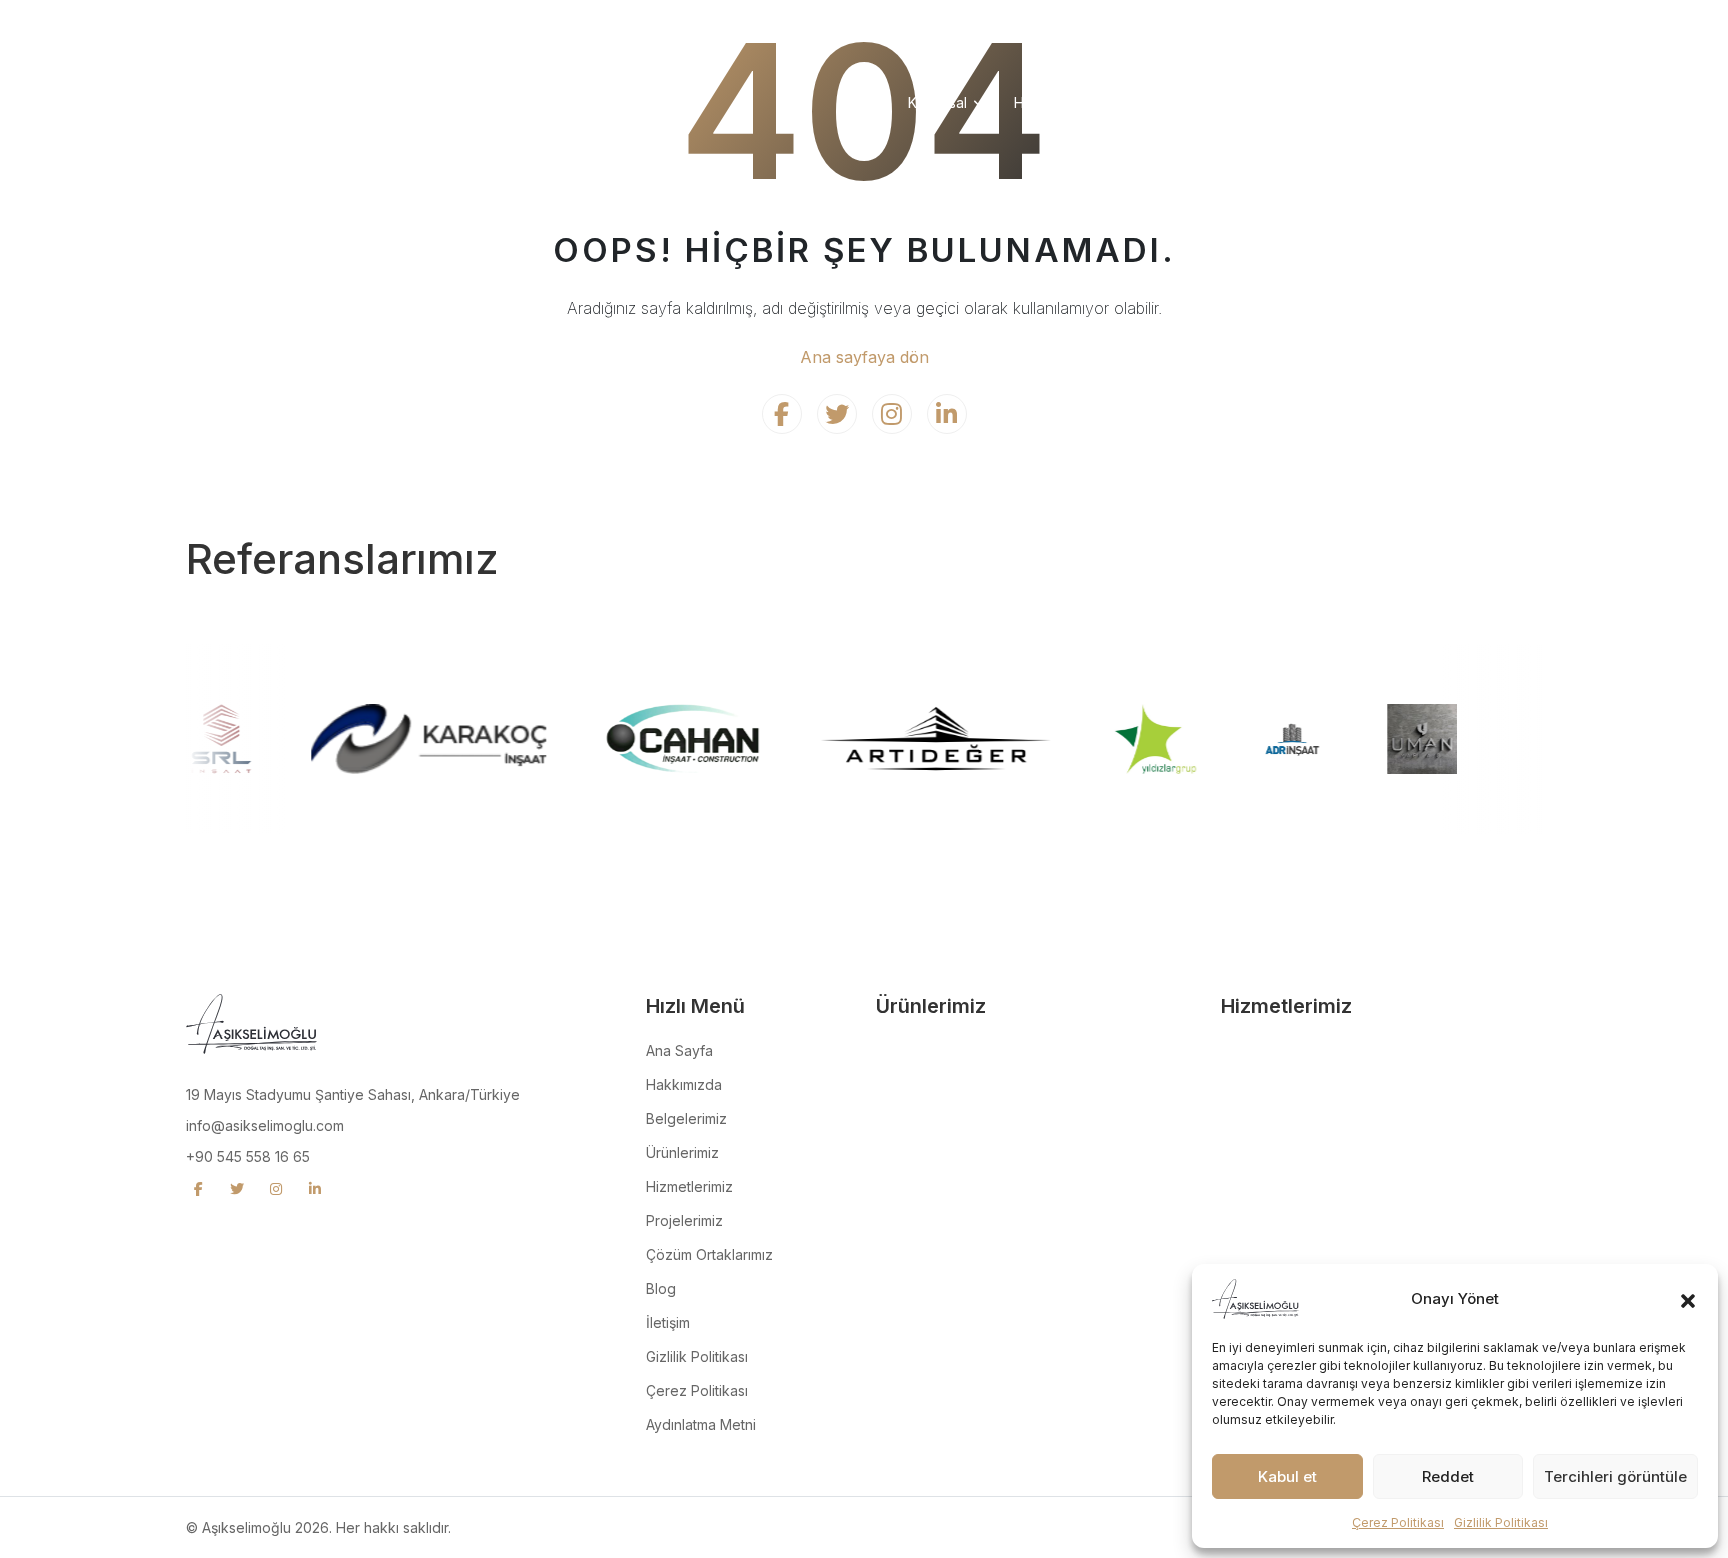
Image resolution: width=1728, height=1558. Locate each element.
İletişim (1520, 102)
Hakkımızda (684, 1084)
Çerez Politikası (1398, 1522)
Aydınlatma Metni (701, 1424)
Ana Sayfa (679, 1050)
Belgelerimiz (686, 1118)
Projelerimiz (1272, 102)
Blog (661, 1288)
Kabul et (1287, 1476)
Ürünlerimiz (1167, 102)
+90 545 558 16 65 (248, 1156)
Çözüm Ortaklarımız (1404, 102)
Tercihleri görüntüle (1615, 1476)
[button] (1688, 1299)
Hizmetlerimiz (1057, 102)
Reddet (1448, 1476)
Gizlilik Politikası (1501, 1522)
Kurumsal (937, 102)
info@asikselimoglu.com (265, 1125)
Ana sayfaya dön (864, 357)
